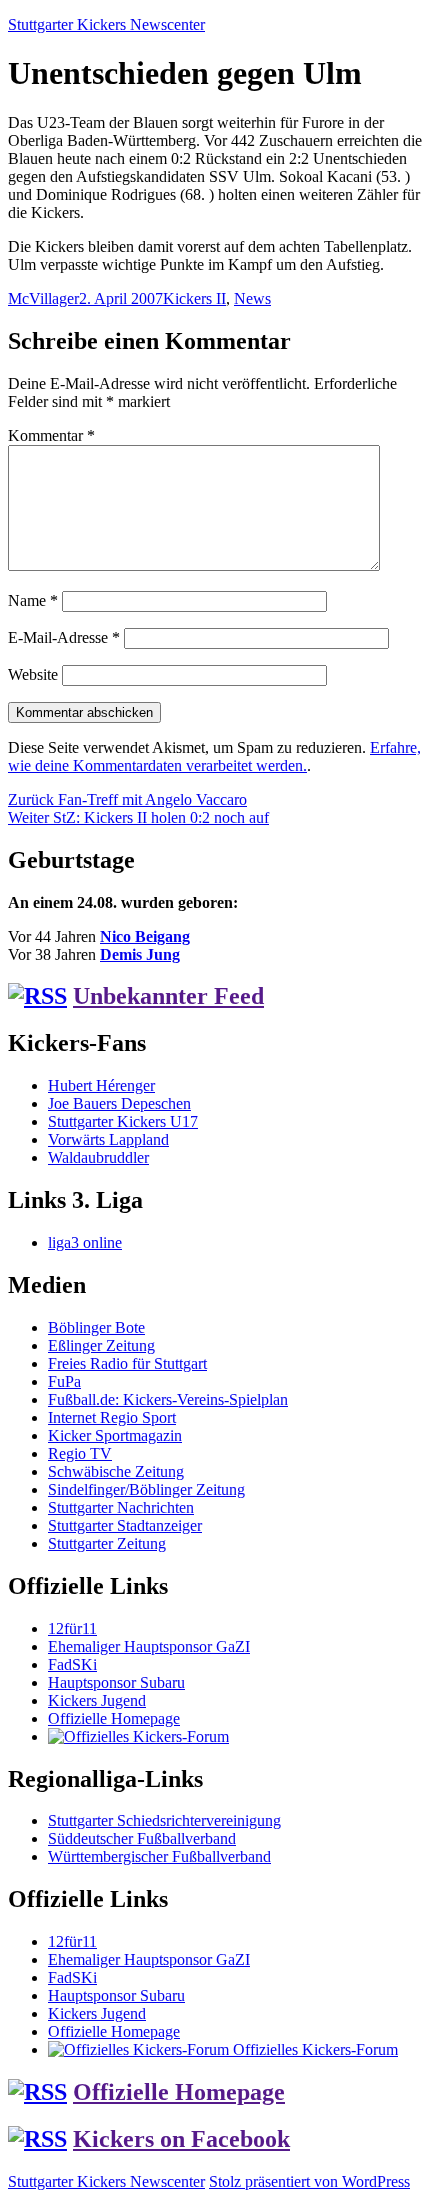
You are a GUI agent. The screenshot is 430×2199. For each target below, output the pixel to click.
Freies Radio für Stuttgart (127, 1363)
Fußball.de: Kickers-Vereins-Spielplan (168, 1399)
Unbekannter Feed (168, 996)
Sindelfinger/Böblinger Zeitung (146, 1489)
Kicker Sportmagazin (115, 1435)
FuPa (64, 1381)
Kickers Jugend (97, 1700)
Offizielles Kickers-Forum (313, 2049)
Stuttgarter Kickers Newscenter (106, 24)
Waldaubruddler (98, 1157)
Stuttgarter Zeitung (107, 1543)
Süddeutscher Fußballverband (142, 1838)
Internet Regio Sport (112, 1417)
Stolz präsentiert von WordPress (309, 2181)
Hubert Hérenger (101, 1085)
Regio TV (80, 1453)
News (252, 298)
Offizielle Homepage (114, 1718)
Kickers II (194, 298)
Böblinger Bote (96, 1327)
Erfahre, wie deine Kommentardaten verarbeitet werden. (214, 756)
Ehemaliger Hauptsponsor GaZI (149, 1646)
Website (33, 674)
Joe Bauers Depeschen (119, 1103)
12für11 (72, 1628)
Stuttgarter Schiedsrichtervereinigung (164, 1820)
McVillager (43, 298)
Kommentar (51, 435)
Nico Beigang (145, 936)
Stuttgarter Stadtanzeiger (125, 1525)
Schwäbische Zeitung (116, 1471)
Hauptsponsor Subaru (116, 1682)
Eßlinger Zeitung (101, 1345)
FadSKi (72, 1664)
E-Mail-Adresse (64, 637)
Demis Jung (140, 954)
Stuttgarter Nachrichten (121, 1507)
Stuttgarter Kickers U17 (123, 1121)
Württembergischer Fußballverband (159, 1856)
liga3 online (85, 1242)
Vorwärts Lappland (108, 1139)
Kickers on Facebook (181, 2139)
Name (33, 600)
